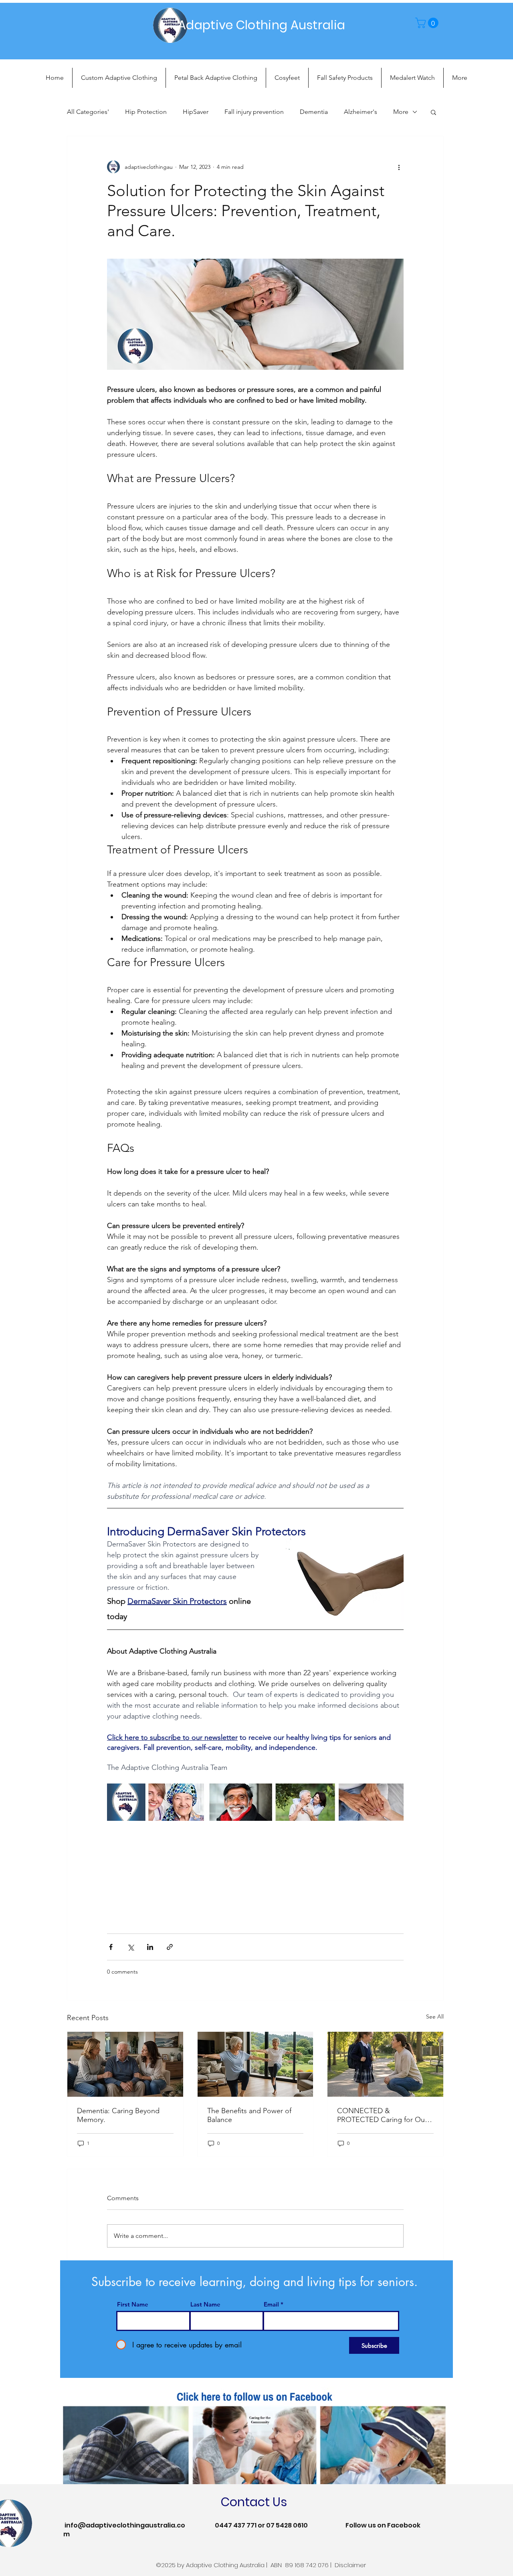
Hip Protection (146, 112)
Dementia (314, 112)
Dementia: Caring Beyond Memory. (118, 2115)
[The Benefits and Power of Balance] (255, 2064)
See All (435, 2017)
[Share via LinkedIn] (150, 1947)
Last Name (205, 2304)
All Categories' (88, 112)
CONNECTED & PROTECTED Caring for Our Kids (382, 2115)
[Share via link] (170, 1947)
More (401, 112)
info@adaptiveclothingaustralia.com (124, 2530)
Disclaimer (350, 2565)
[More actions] (399, 167)
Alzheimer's (361, 112)
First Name (133, 2304)
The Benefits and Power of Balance (249, 2115)
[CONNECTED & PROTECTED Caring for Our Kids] (385, 2064)
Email (271, 2304)
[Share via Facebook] (111, 1947)
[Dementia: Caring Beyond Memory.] (125, 2064)
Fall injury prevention (254, 112)
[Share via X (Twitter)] (130, 1947)
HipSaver (196, 112)
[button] (428, 23)
